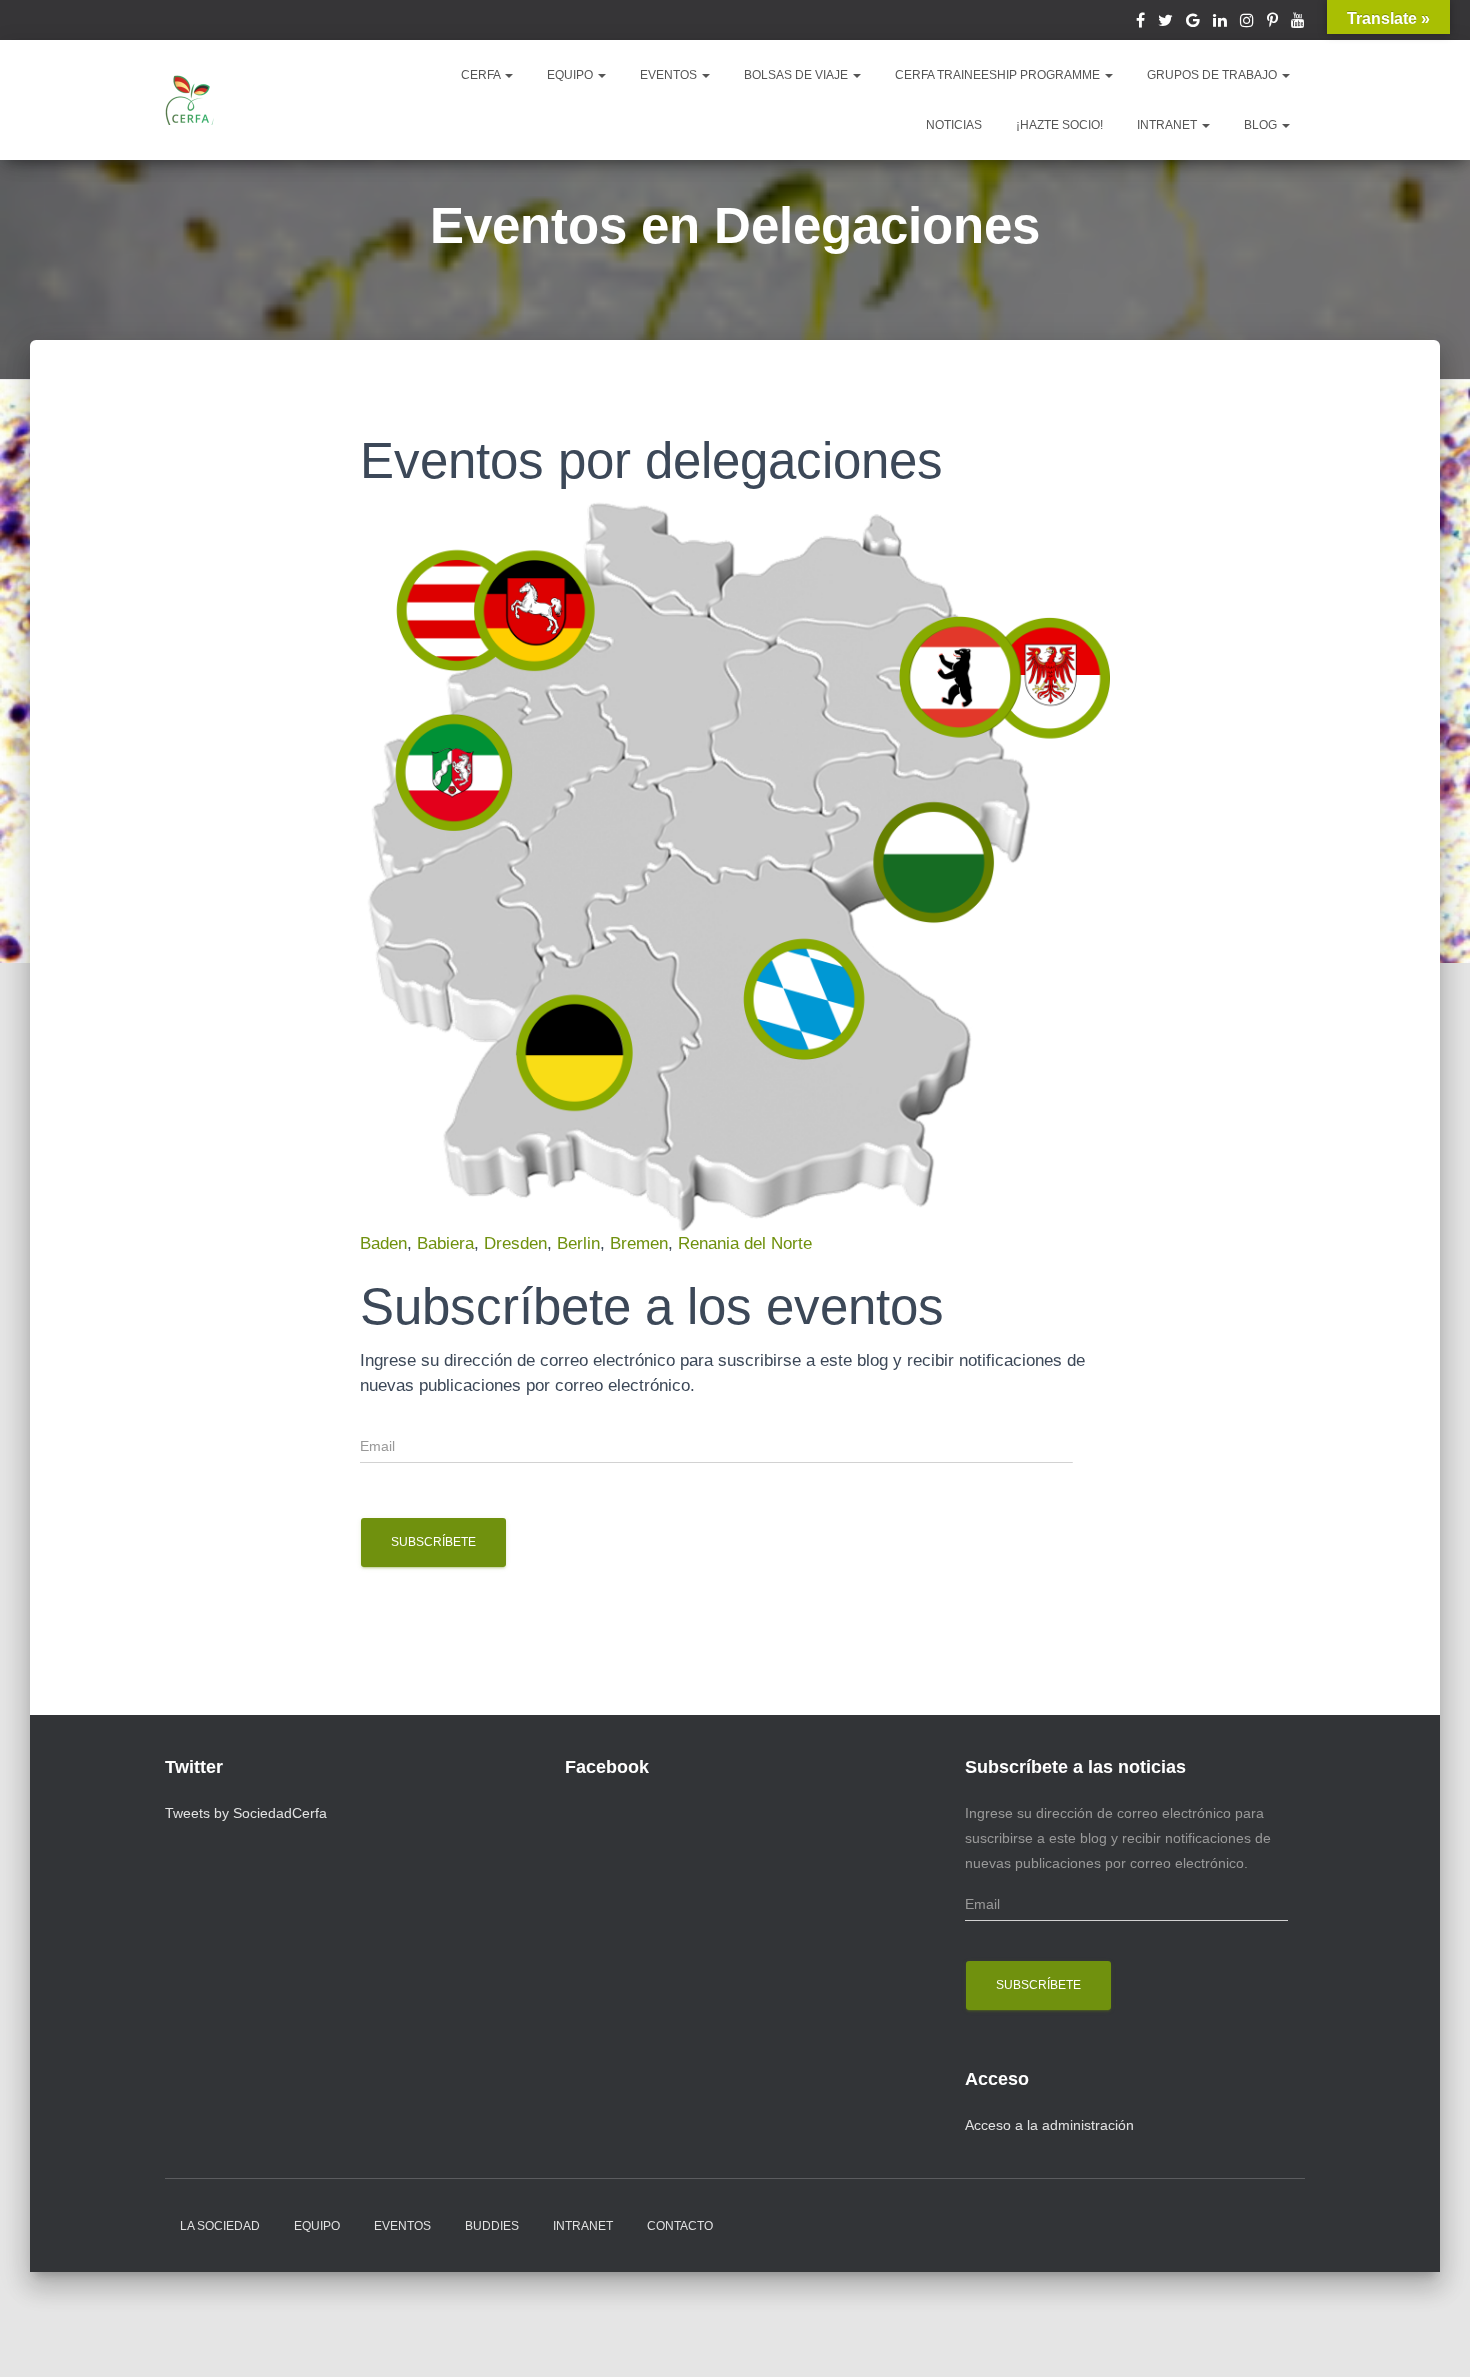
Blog (1262, 125)
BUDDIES (492, 2226)
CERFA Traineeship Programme (999, 75)
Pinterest (1272, 23)
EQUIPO (571, 75)
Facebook (1140, 23)
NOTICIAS (954, 125)
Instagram (1247, 23)
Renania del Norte (745, 1243)
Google (1193, 23)
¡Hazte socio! (1059, 125)
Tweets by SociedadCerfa (246, 1813)
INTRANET (1168, 125)
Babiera (445, 1243)
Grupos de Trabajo (1213, 75)
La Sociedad (220, 2226)
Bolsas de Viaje (797, 75)
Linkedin (1220, 23)
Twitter (1165, 23)
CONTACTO (680, 2226)
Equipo (317, 2226)
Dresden (515, 1243)
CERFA (482, 75)
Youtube (1298, 23)
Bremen (639, 1243)
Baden (383, 1243)
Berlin (578, 1243)
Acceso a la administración (1049, 2125)
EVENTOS (670, 75)
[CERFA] (190, 100)
